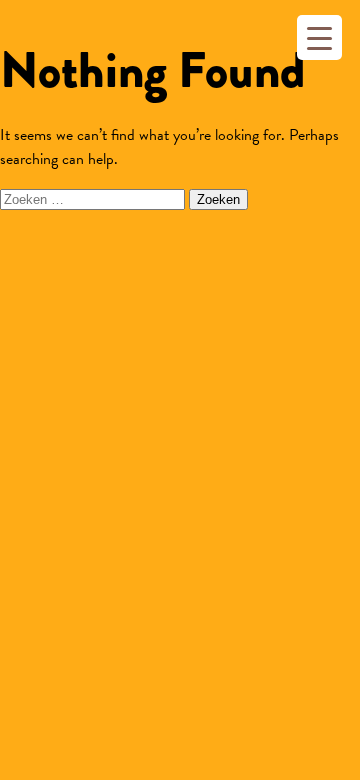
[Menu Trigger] (319, 37)
